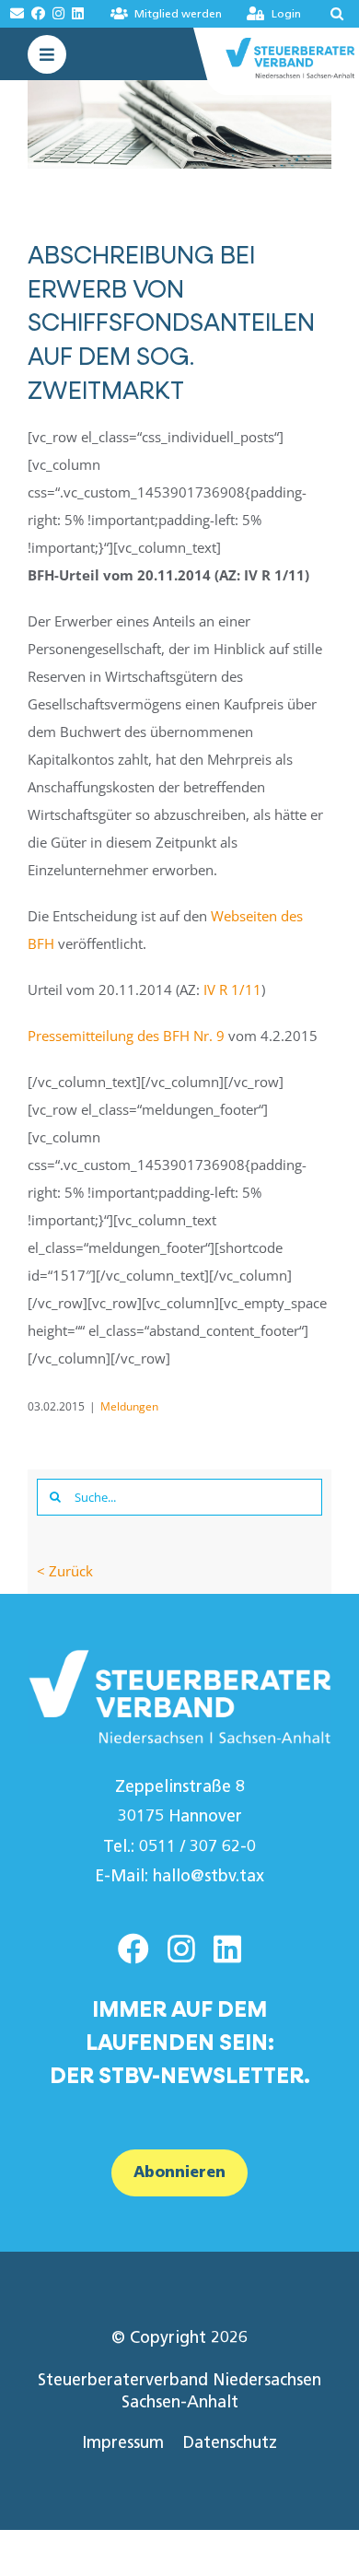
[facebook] (133, 1949)
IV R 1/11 (232, 989)
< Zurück (65, 1571)
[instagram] (181, 1949)
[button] (331, 14)
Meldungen (129, 1406)
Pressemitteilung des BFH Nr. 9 (126, 1036)
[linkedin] (227, 1949)
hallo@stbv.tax (208, 1876)
